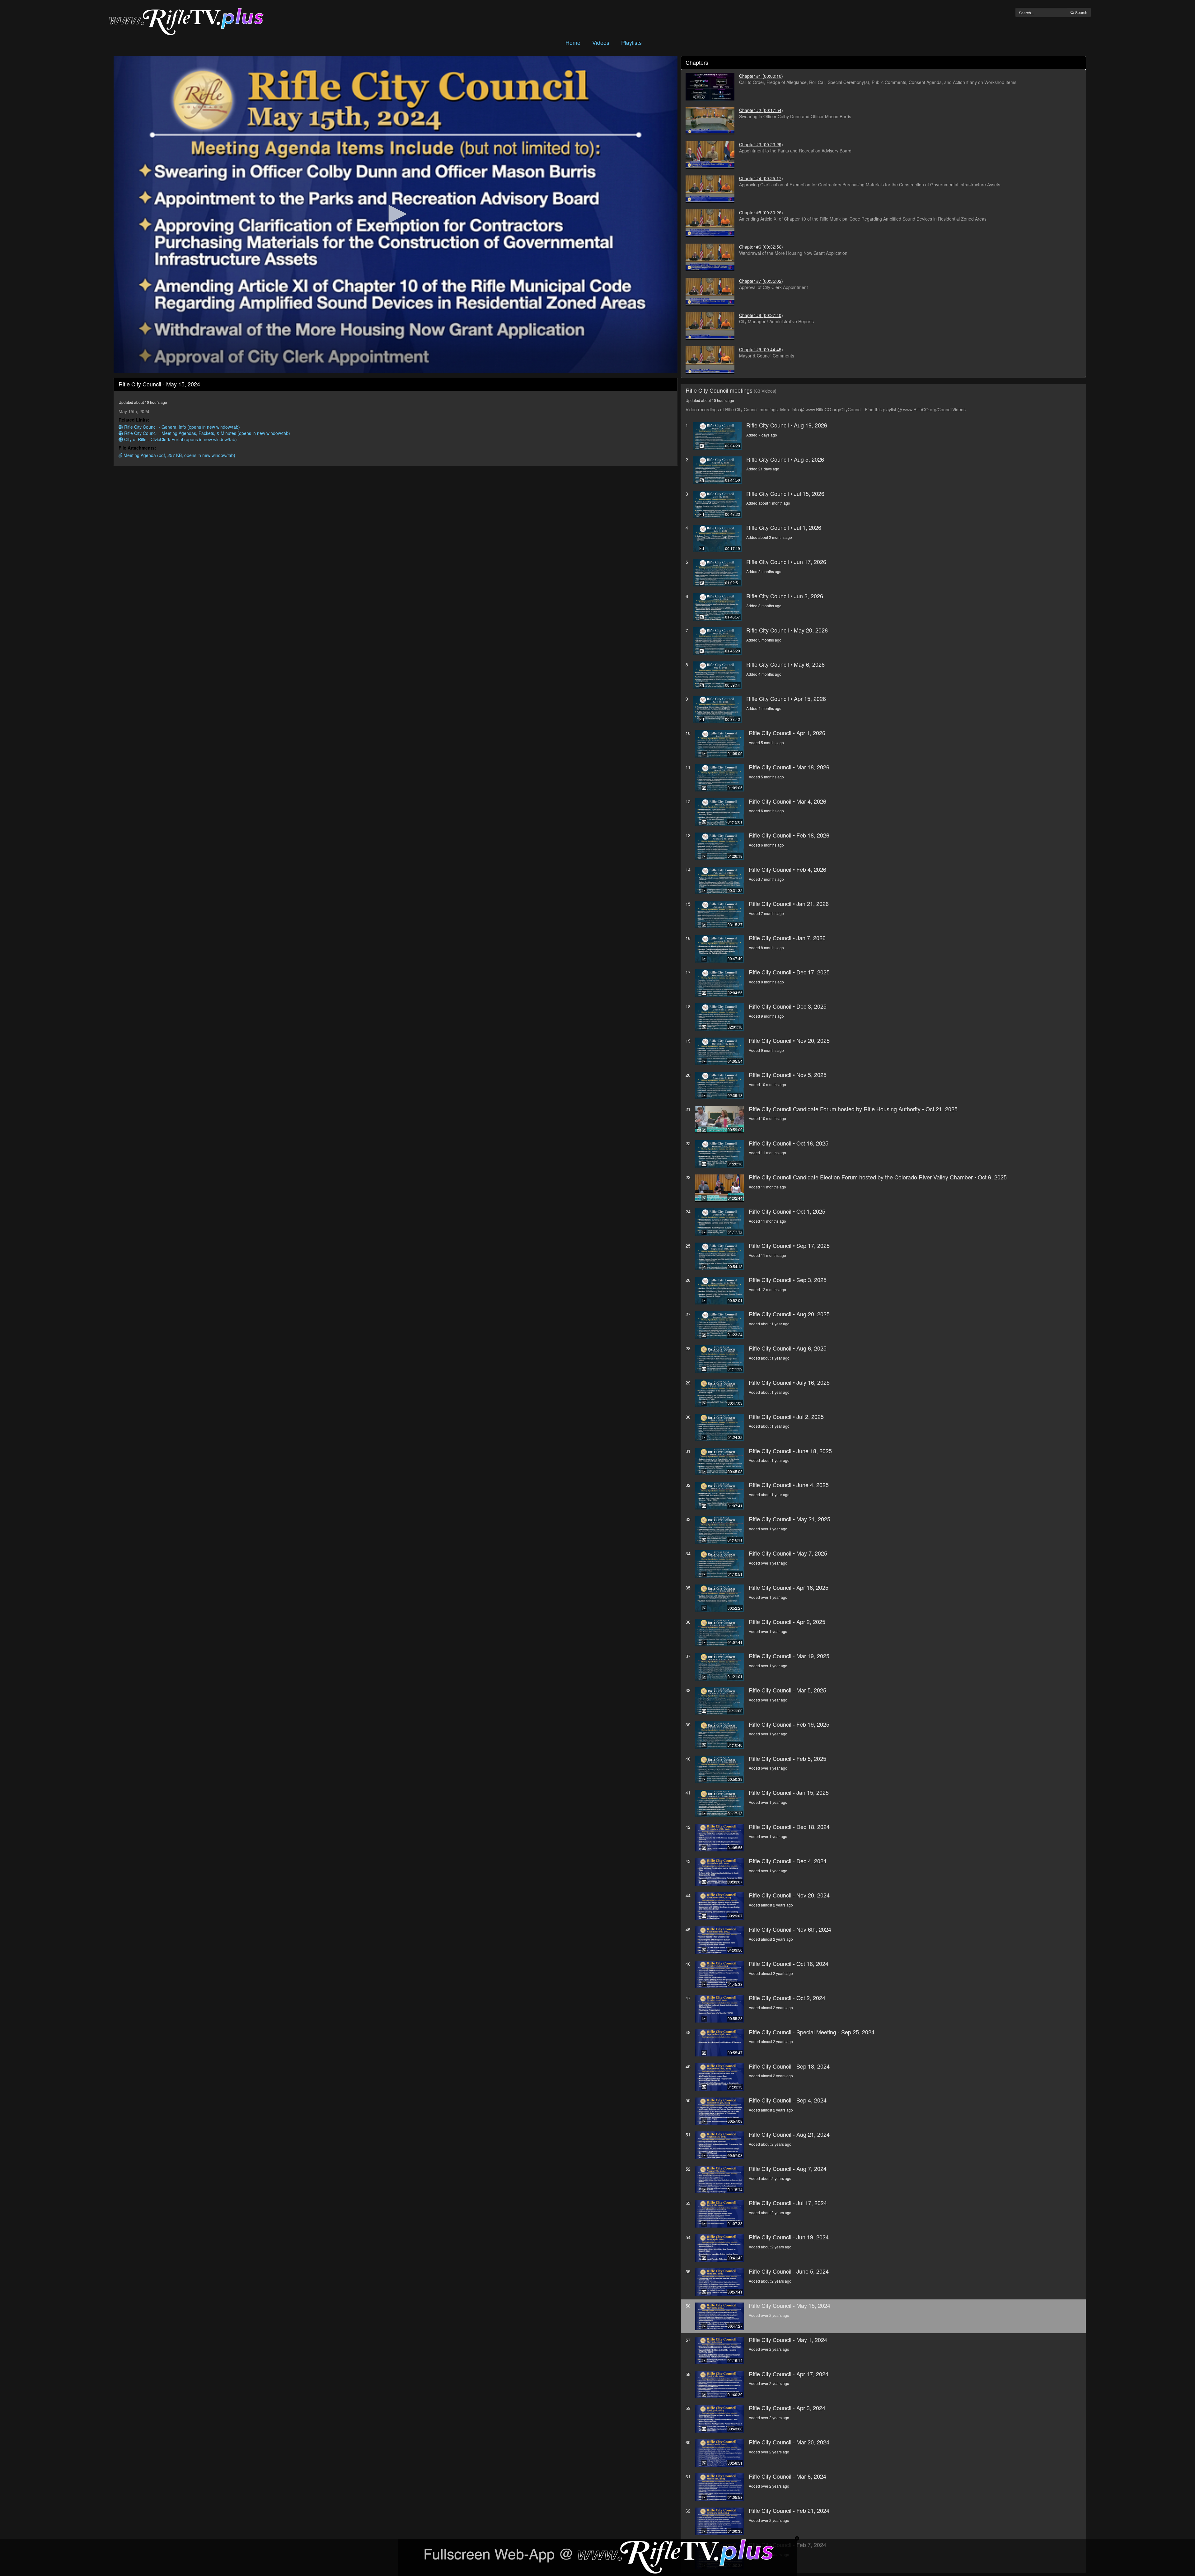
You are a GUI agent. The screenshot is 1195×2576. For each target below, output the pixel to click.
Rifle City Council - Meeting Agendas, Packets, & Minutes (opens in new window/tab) (206, 433)
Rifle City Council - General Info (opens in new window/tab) (181, 427)
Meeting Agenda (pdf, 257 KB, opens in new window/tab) (179, 455)
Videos (601, 42)
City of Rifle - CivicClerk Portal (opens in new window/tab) (180, 439)
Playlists (631, 42)
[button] (396, 214)
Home (573, 42)
